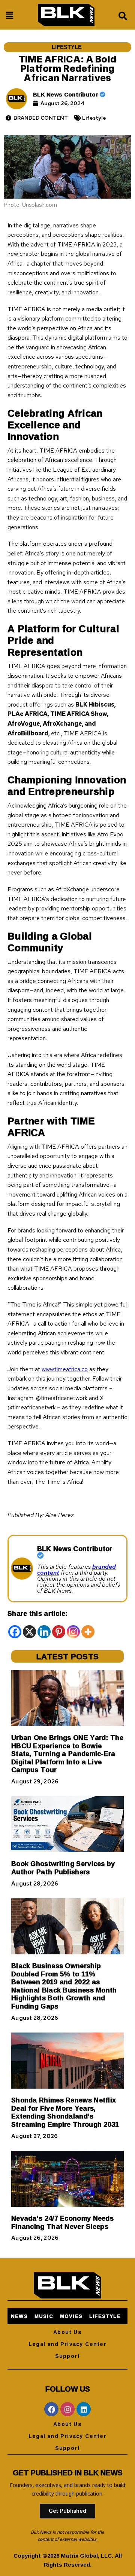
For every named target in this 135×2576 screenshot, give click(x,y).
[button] (9, 15)
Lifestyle (67, 47)
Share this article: (38, 1613)
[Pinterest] (59, 1632)
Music (44, 2316)
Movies (71, 2316)
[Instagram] (73, 1632)
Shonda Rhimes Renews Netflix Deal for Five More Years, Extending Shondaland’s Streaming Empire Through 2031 (65, 2112)
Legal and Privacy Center (67, 2344)
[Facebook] (15, 1632)
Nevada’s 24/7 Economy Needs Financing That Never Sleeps (62, 2222)
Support (67, 2356)
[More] (88, 1632)
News (19, 2316)
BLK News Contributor (66, 94)
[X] (29, 1632)
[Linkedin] (44, 1632)
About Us (67, 2332)
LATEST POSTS (68, 1656)
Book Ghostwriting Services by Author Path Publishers (63, 1868)
